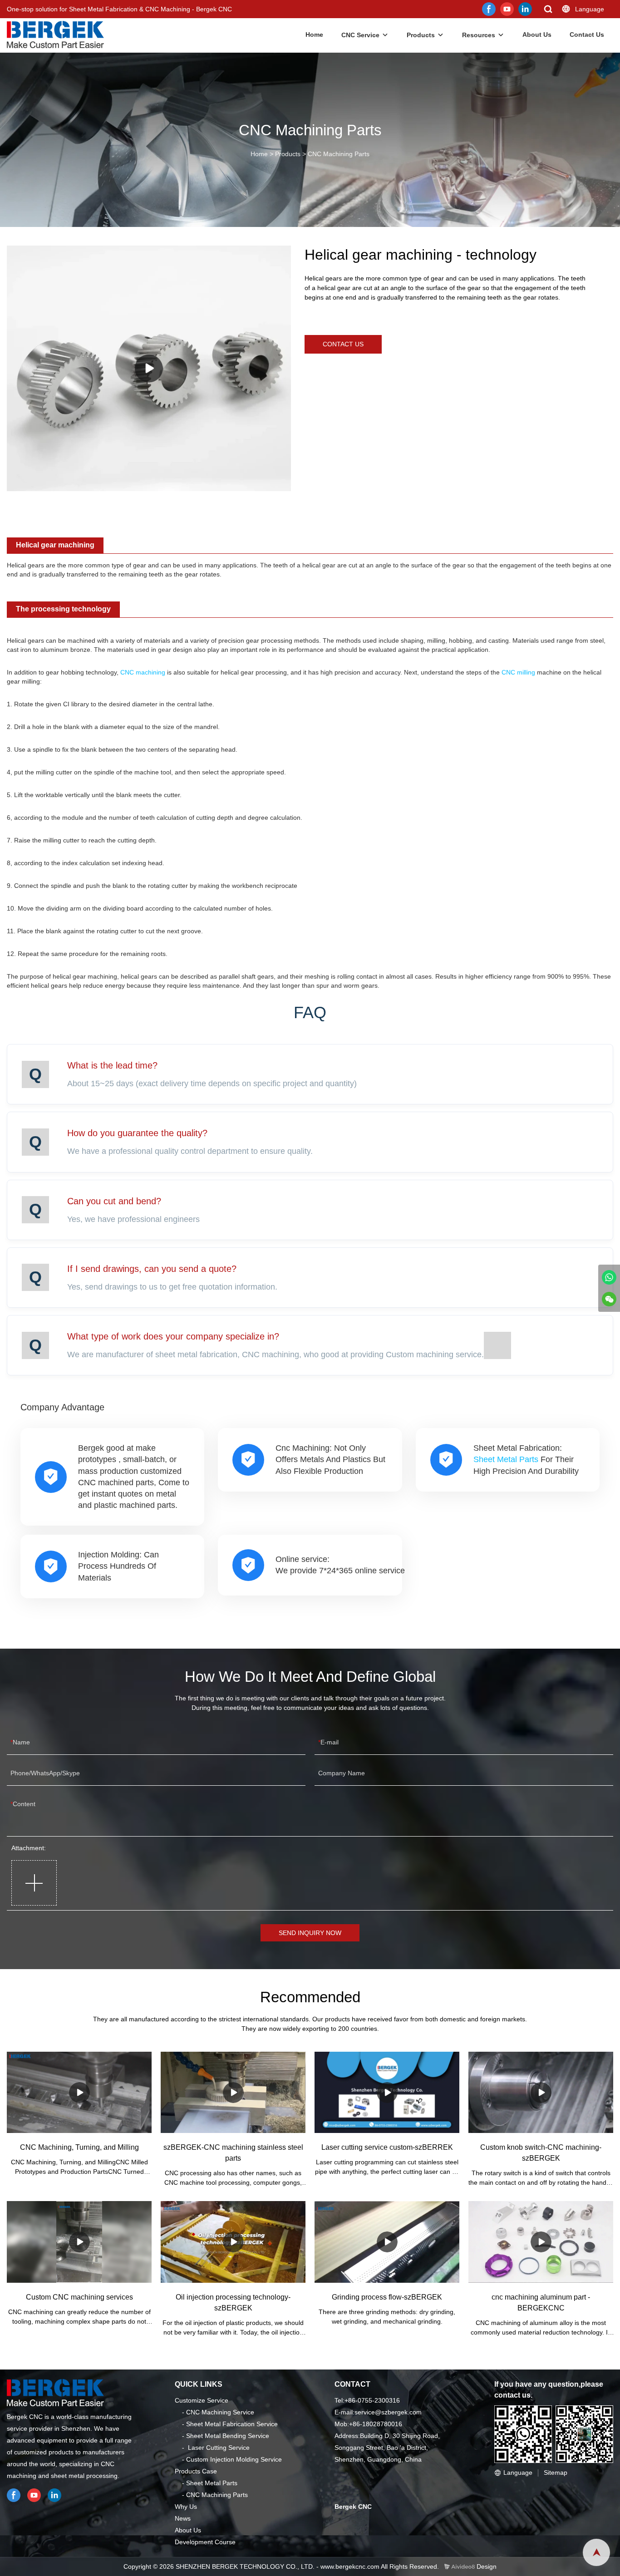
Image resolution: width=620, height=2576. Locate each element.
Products (421, 35)
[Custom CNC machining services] (79, 2242)
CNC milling (518, 672)
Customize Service (202, 2400)
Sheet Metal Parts (506, 1459)
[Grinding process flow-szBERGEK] (387, 2242)
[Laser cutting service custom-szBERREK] (387, 2092)
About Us (537, 34)
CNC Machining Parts (339, 154)
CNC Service (360, 35)
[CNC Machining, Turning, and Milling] (79, 2092)
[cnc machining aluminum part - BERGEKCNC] (541, 2242)
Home (314, 34)
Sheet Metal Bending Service (228, 2436)
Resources (479, 35)
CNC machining (143, 672)
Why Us (186, 2507)
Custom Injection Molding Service (234, 2459)
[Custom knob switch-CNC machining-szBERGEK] (541, 2092)
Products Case (196, 2471)
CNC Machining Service (220, 2412)
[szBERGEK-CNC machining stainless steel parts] (233, 2092)
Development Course (205, 2542)
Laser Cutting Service (219, 2448)
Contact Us (587, 34)
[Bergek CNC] (609, 1277)
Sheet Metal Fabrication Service (232, 2424)
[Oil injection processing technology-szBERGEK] (233, 2242)
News (183, 2518)
